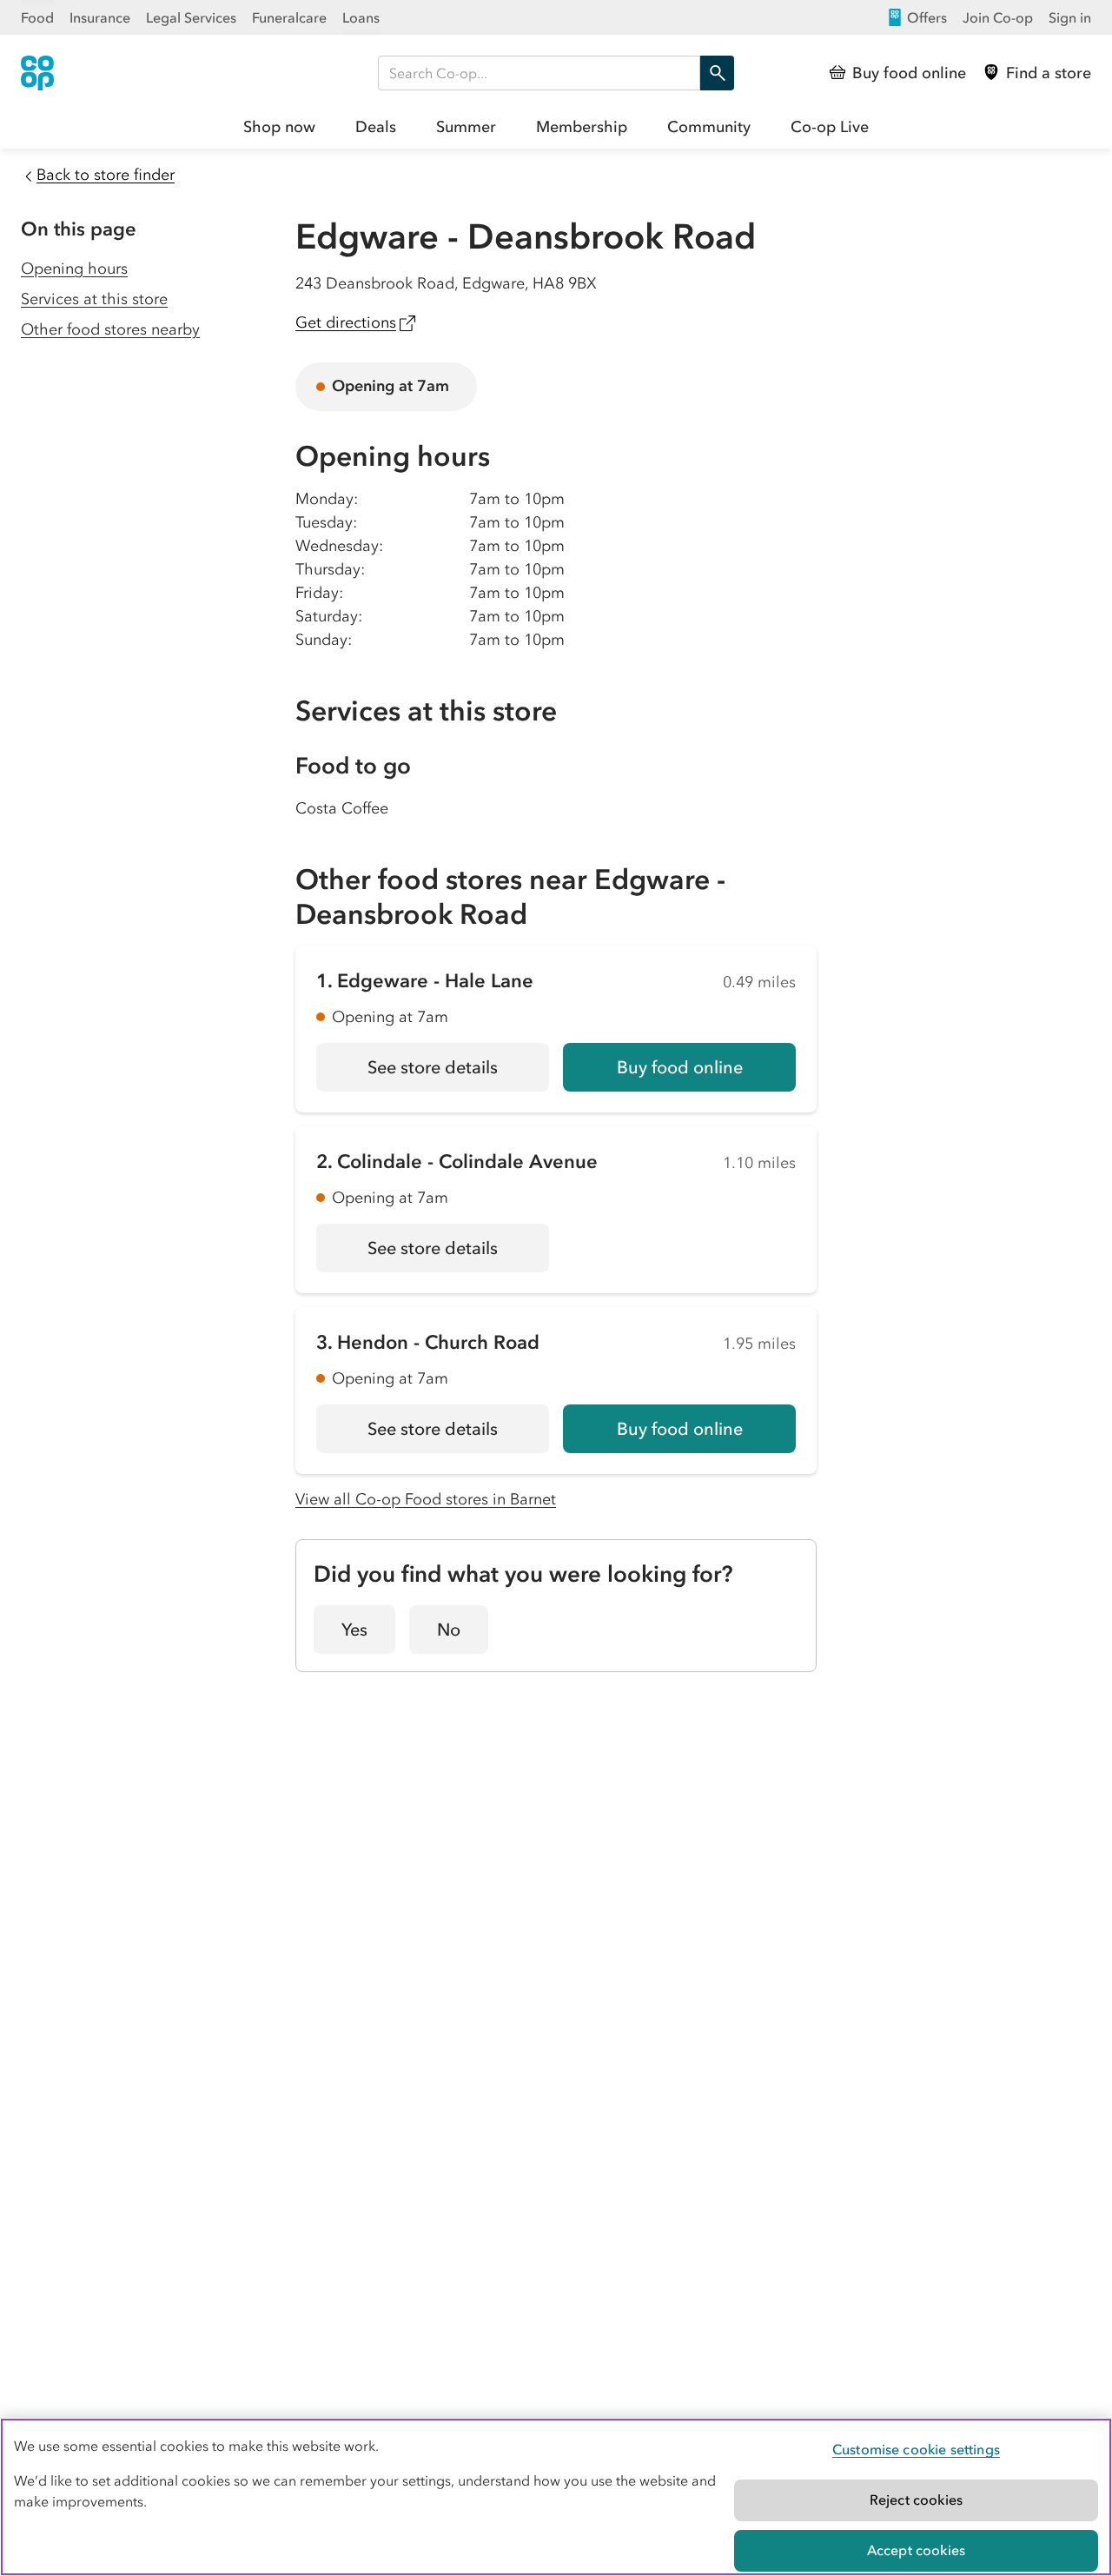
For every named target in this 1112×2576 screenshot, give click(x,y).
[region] (556, 2497)
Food (37, 17)
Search (717, 73)
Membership (582, 127)
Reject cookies (916, 2500)
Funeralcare (289, 17)
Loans (361, 17)
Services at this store (94, 299)
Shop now (279, 127)
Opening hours (74, 269)
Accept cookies (916, 2550)
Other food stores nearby (110, 329)
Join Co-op (998, 17)
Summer (466, 127)
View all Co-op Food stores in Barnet (426, 1499)
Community (709, 127)
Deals (376, 127)
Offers (927, 17)
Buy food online (680, 1067)
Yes (354, 1630)
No (449, 1630)
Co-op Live (830, 127)
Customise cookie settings (916, 2449)
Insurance (100, 17)
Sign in (1070, 17)
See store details (458, 1073)
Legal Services (191, 17)
